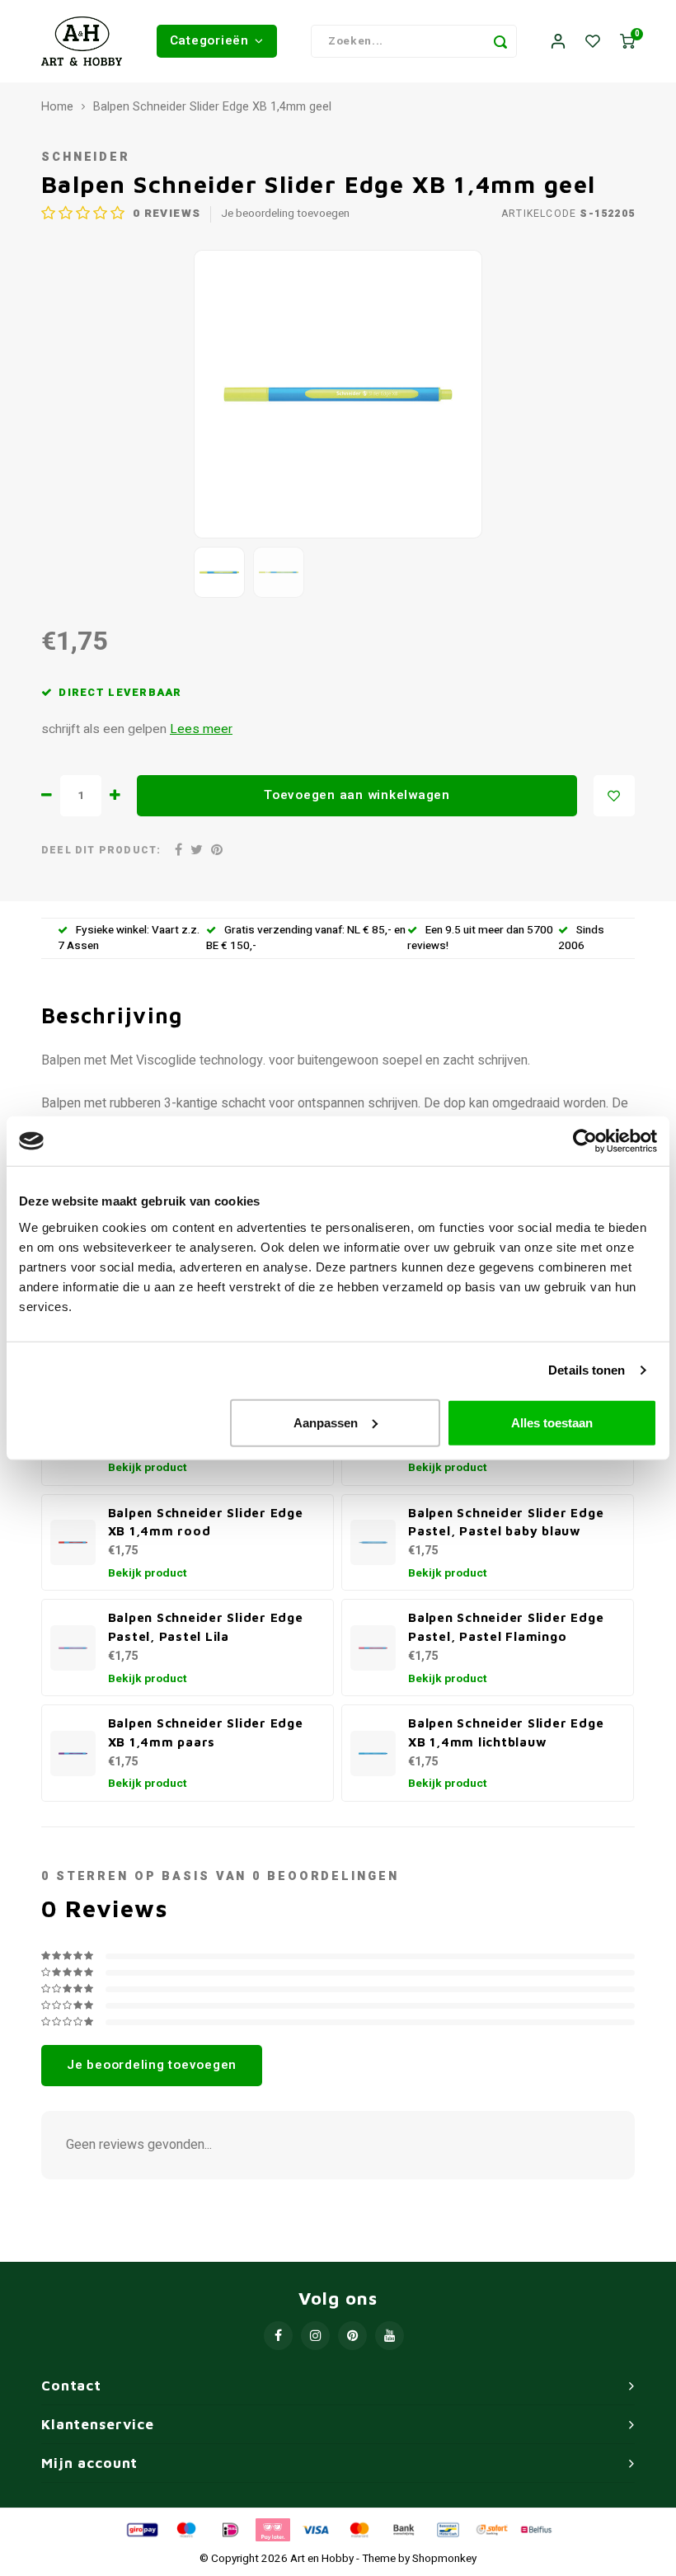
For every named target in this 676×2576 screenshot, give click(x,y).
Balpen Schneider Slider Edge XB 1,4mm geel (212, 107)
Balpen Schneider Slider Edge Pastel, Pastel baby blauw (506, 1522)
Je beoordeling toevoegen (285, 214)
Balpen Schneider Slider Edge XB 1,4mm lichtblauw (506, 1732)
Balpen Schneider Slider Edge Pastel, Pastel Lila (206, 1626)
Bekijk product (148, 1468)
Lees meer (201, 729)
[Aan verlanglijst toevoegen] (614, 796)
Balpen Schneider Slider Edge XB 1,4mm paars (206, 1732)
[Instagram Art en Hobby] (315, 2336)
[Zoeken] (500, 41)
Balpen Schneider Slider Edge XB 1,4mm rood (206, 1522)
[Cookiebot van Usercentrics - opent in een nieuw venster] (585, 1141)
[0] (627, 42)
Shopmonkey (444, 2559)
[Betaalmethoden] (141, 2529)
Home (57, 107)
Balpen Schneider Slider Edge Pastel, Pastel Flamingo (506, 1626)
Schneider (86, 157)
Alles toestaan (552, 1422)
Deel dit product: (101, 851)
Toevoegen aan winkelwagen (357, 795)
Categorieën (209, 40)
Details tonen (587, 1370)
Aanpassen (326, 1422)
